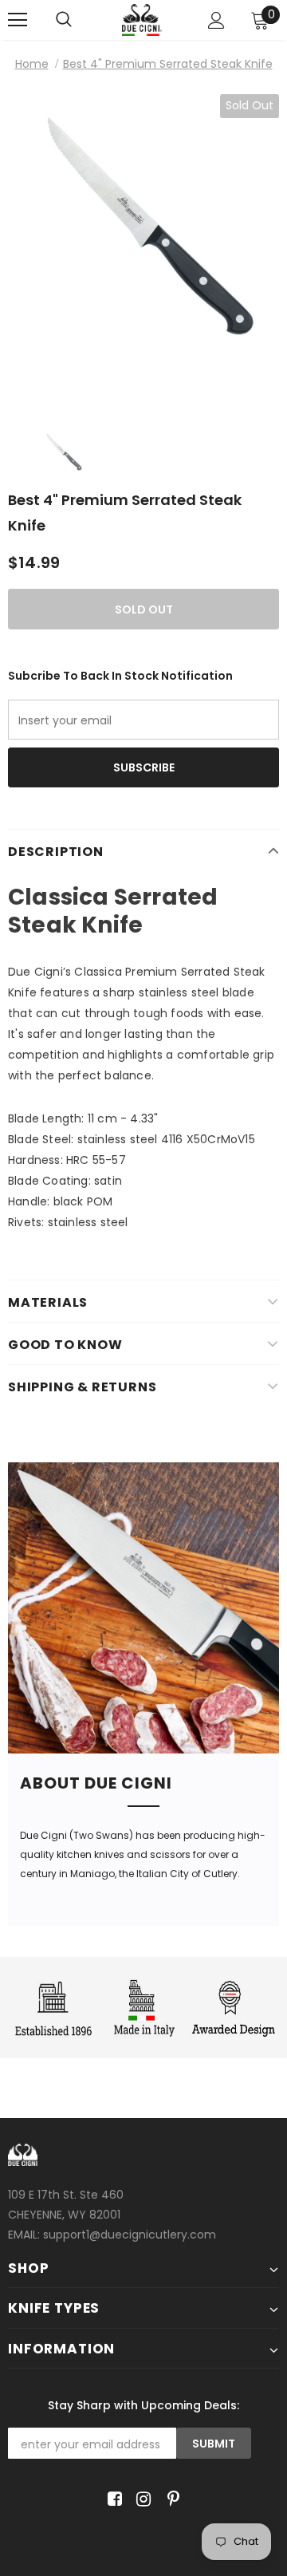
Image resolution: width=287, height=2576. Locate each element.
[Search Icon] (80, 20)
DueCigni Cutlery (143, 1743)
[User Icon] (216, 20)
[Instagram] (141, 2499)
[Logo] (142, 20)
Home (32, 64)
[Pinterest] (169, 2499)
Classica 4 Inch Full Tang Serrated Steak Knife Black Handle (143, 385)
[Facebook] (112, 2499)
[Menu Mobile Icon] (18, 20)
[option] (143, 250)
